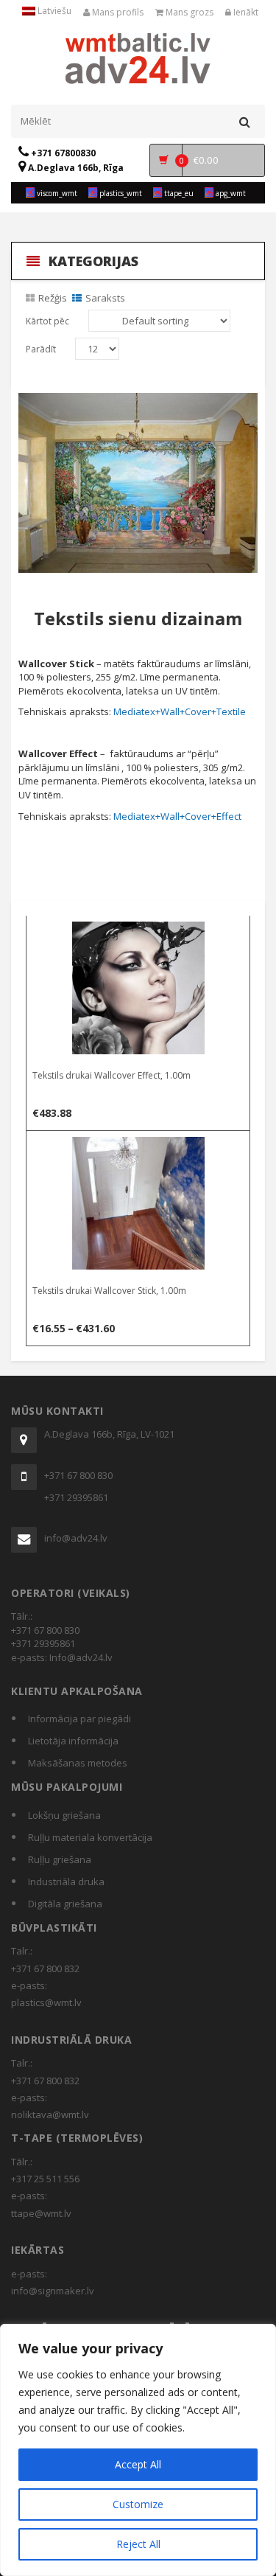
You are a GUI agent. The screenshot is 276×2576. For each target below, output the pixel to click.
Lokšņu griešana (64, 1815)
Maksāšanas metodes (78, 1763)
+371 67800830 (62, 153)
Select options (139, 930)
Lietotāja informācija (73, 1741)
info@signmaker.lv (53, 2291)
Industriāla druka (66, 1881)
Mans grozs (188, 12)
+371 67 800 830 (78, 1475)
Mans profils (117, 12)
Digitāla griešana (65, 1904)
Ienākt (245, 12)
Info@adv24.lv (81, 1657)
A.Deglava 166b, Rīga (75, 168)
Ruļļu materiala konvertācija (90, 1837)
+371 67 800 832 (45, 1968)
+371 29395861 (76, 1497)
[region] (138, 2450)
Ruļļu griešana (60, 1859)
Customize (138, 2504)
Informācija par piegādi (79, 1719)
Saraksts (105, 298)
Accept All (138, 2464)
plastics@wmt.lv (46, 2002)
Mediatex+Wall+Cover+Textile (180, 711)
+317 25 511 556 (45, 2179)
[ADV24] (138, 57)
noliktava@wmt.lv (50, 2114)
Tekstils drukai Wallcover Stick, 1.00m (109, 1291)
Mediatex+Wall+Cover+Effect (177, 816)
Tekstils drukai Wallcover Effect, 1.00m (112, 1075)
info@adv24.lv (76, 1538)
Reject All (138, 2544)
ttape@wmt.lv (41, 2213)
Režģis (53, 298)
